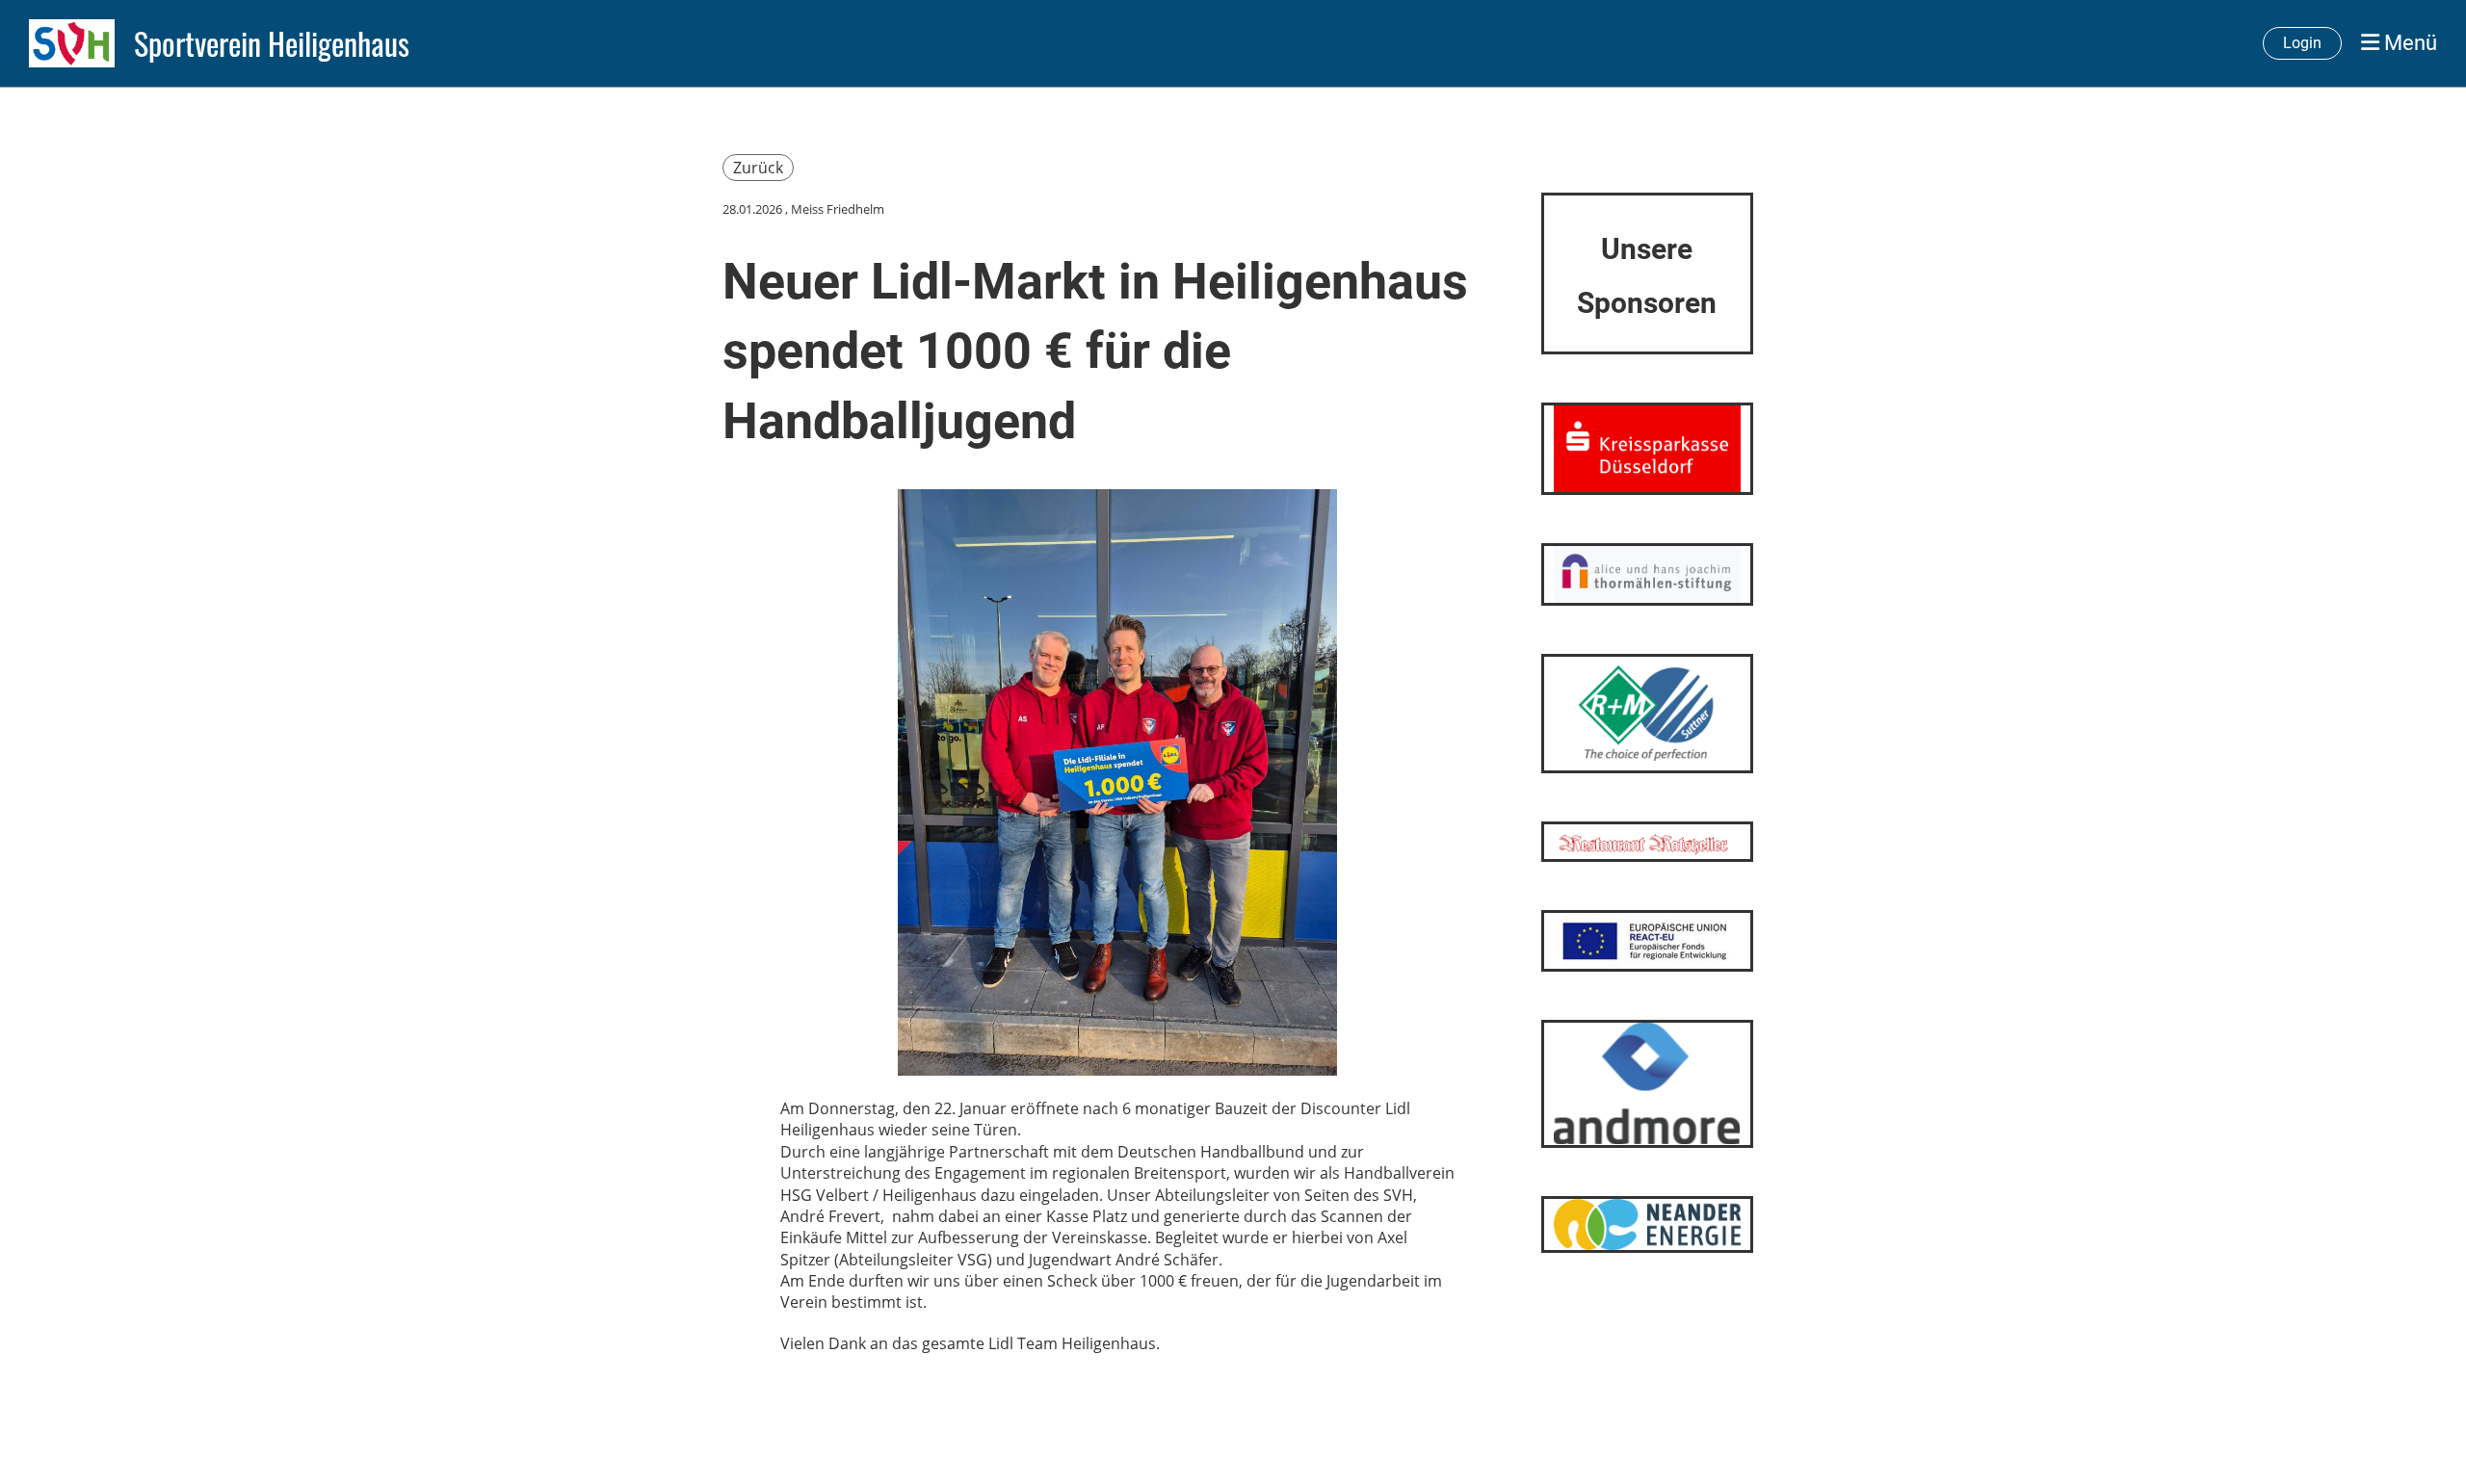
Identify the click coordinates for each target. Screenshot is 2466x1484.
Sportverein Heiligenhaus (272, 44)
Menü (2408, 43)
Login (2302, 43)
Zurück (758, 168)
